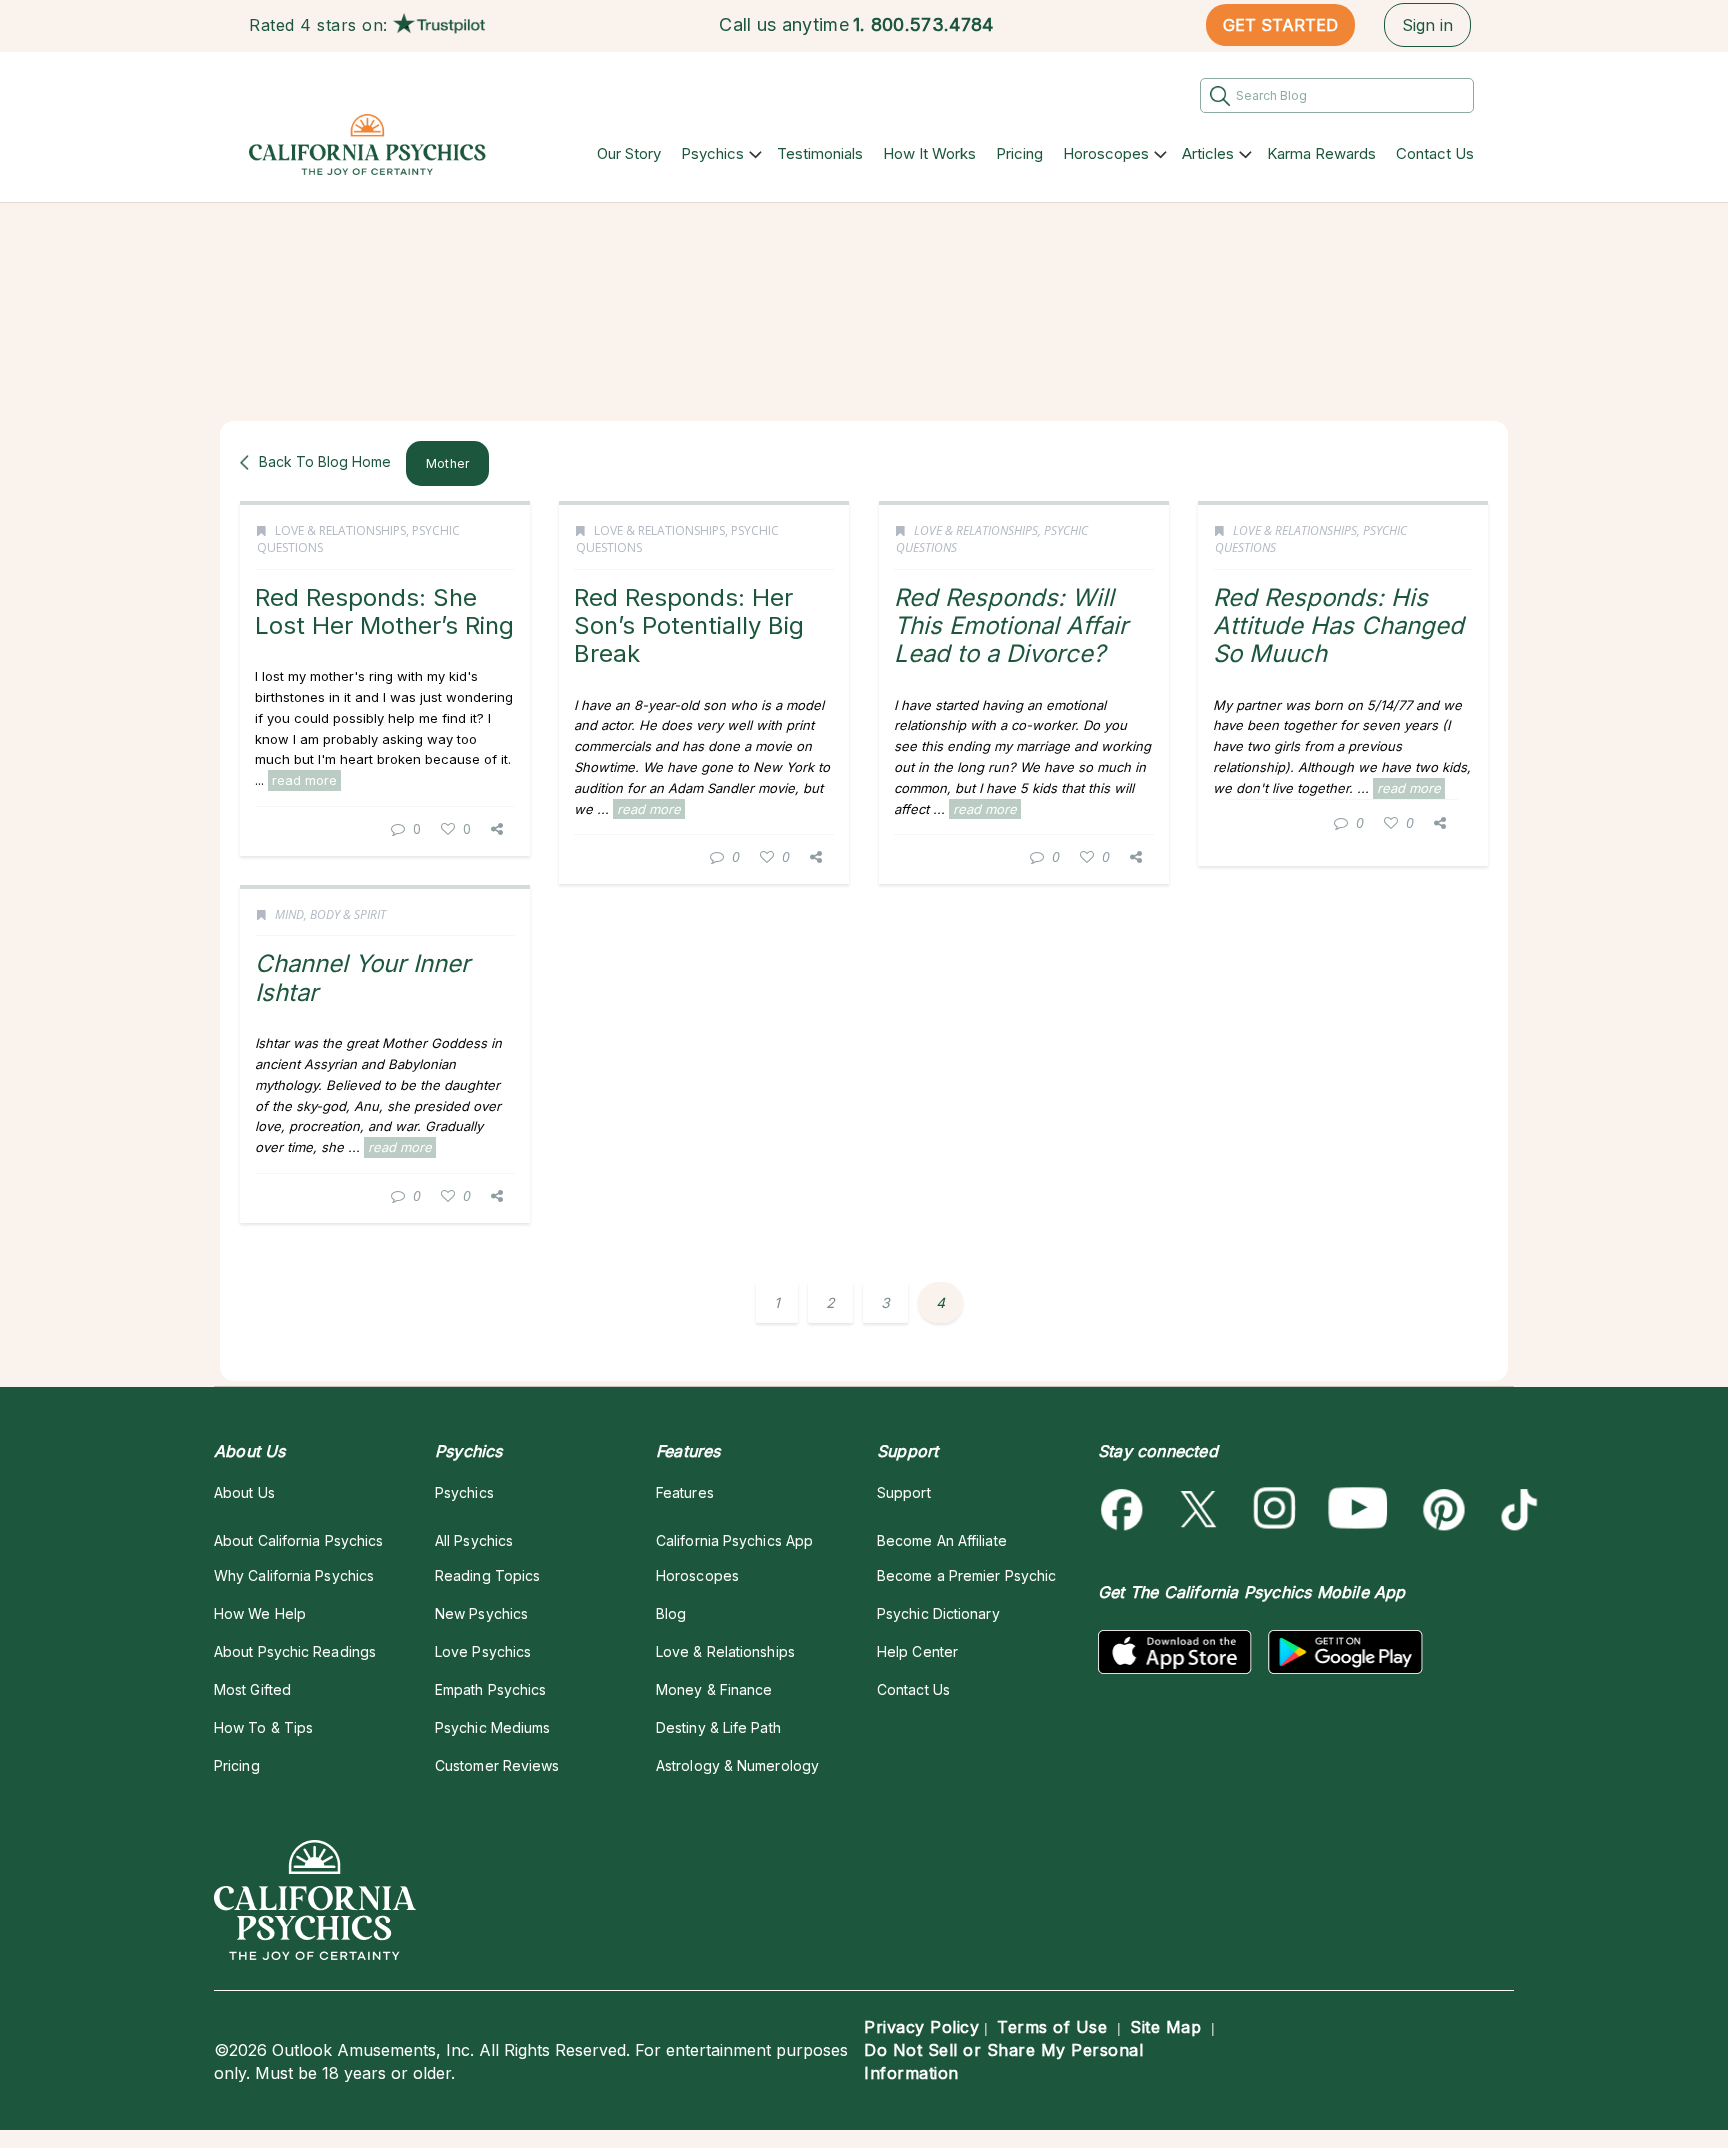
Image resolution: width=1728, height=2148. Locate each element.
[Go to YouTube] (1358, 1509)
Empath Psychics (490, 1689)
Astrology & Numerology (737, 1765)
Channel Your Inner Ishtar (362, 977)
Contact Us (1435, 153)
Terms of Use (1052, 2027)
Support (904, 1492)
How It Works (929, 153)
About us (244, 1492)
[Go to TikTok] (1515, 1509)
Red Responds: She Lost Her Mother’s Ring (384, 611)
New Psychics (481, 1613)
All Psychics (474, 1540)
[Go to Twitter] (1200, 1509)
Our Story (629, 153)
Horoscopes (1106, 153)
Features (685, 1492)
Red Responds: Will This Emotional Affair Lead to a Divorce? (1011, 626)
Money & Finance (714, 1689)
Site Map (1165, 2027)
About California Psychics (298, 1540)
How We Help (260, 1613)
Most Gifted (252, 1689)
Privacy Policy (921, 2027)
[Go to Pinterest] (1440, 1509)
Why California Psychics (294, 1575)
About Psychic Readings (295, 1651)
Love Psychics (483, 1651)
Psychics (712, 153)
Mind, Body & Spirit (330, 914)
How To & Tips (263, 1727)
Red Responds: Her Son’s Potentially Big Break (689, 626)
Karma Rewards (1321, 153)
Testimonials (820, 153)
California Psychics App (734, 1540)
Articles (1208, 153)
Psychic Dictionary (938, 1613)
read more (304, 780)
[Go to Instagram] (1275, 1509)
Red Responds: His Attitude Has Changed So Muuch (1338, 626)
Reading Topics (487, 1575)
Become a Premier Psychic (966, 1575)
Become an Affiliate (942, 1540)
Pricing (1019, 153)
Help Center (917, 1651)
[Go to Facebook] (1125, 1509)
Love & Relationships (340, 530)
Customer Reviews (497, 1765)
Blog (671, 1613)
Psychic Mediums (492, 1727)
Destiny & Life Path (718, 1727)
